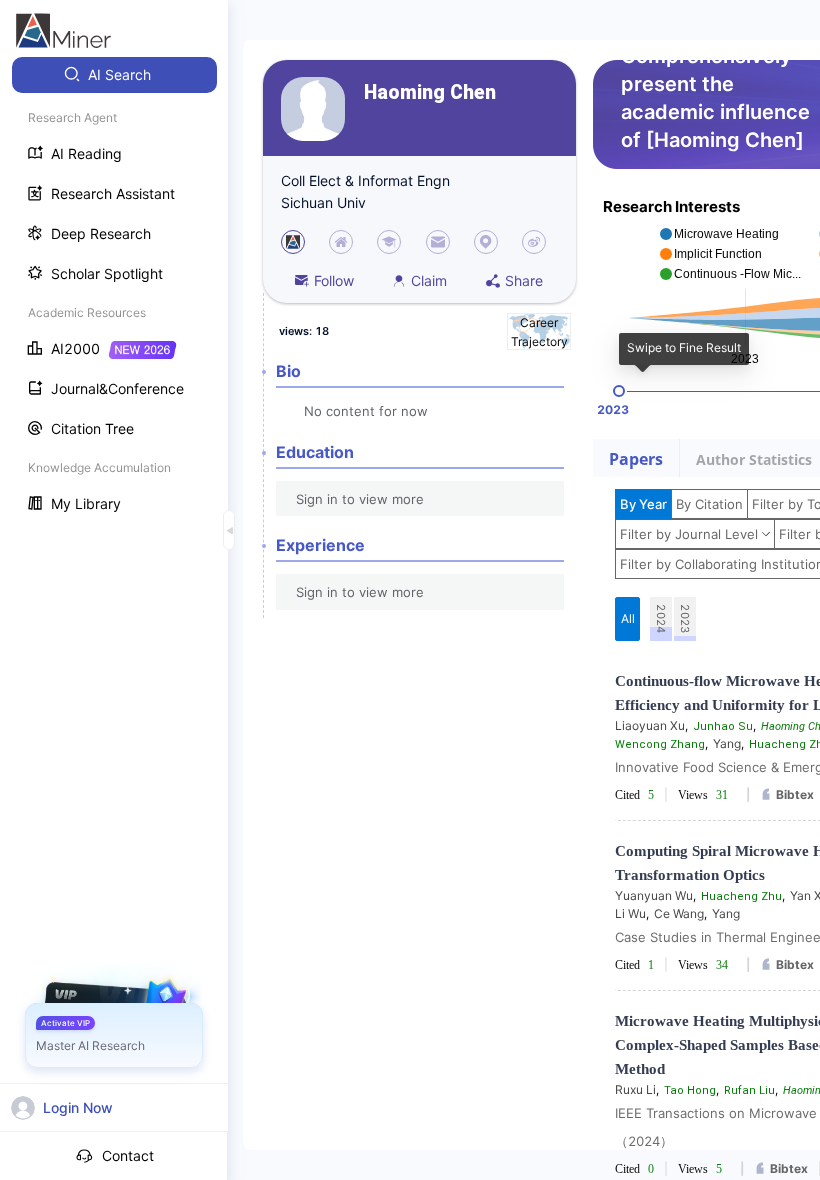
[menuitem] (114, 75)
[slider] (619, 391)
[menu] (114, 291)
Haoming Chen (430, 92)
